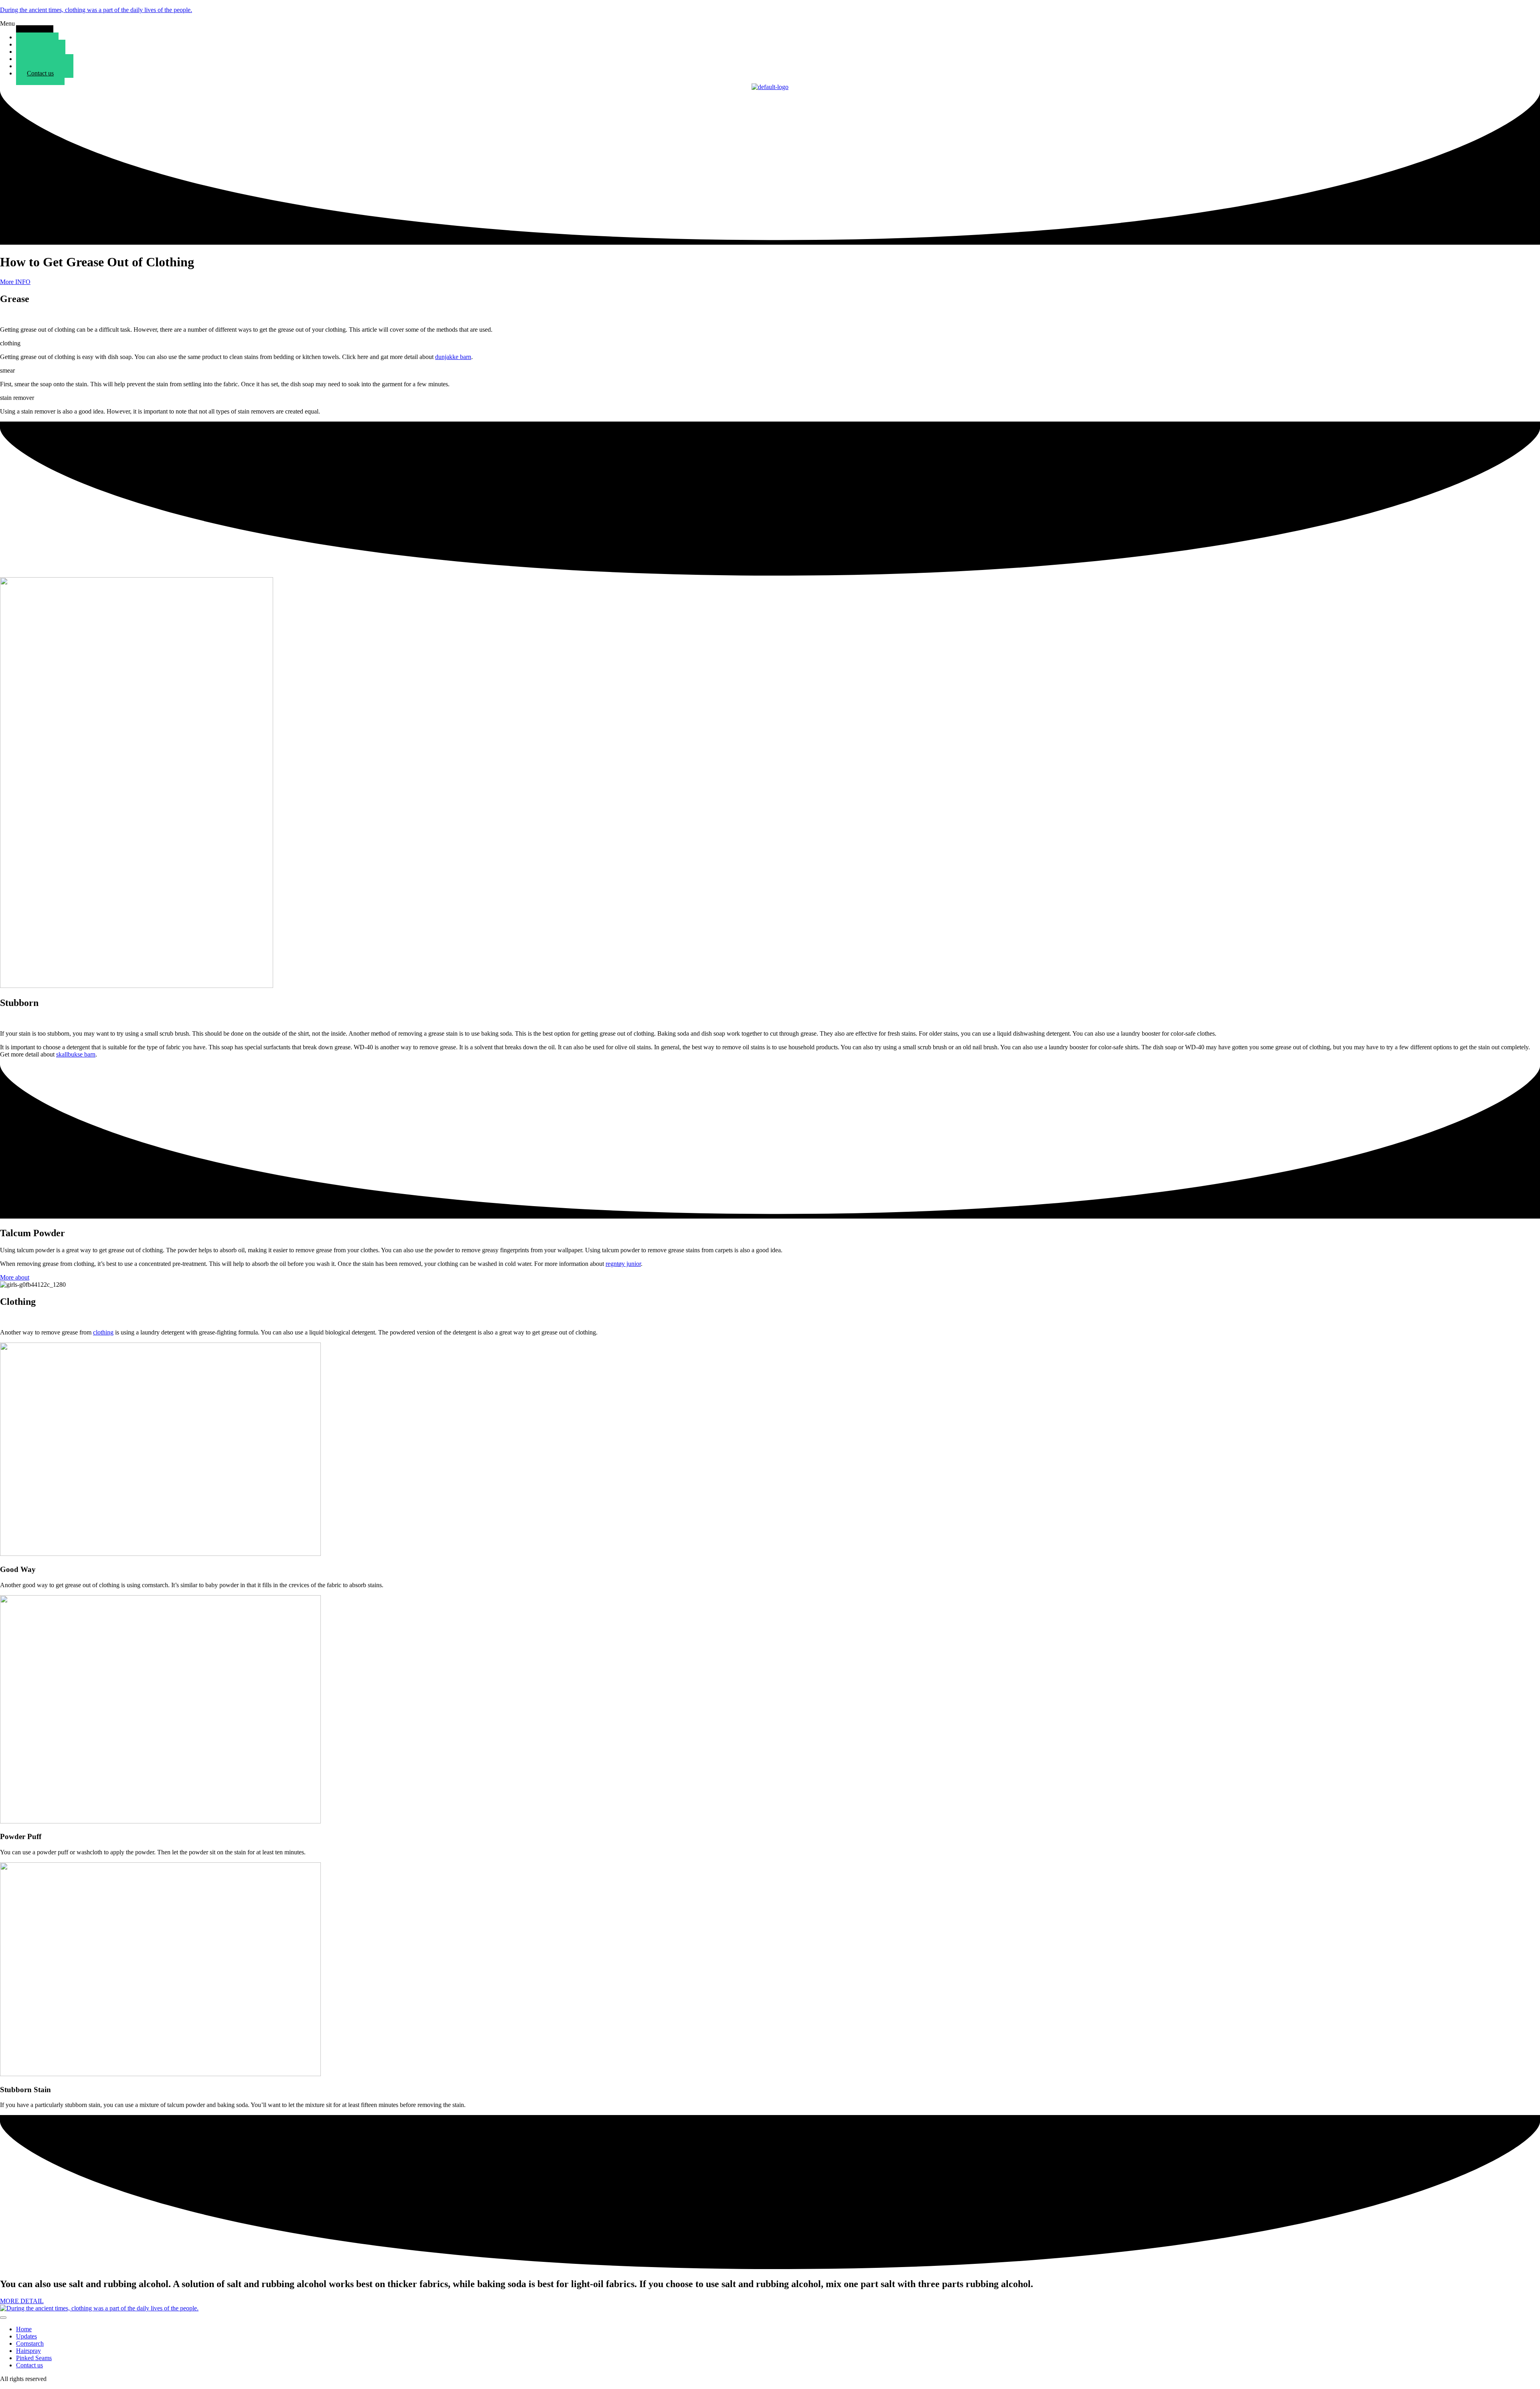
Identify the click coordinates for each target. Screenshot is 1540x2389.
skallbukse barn (76, 1054)
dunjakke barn (453, 357)
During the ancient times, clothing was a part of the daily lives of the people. (96, 10)
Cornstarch (30, 2343)
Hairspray (28, 2351)
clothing (103, 1332)
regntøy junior (623, 1264)
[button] (770, 24)
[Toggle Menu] (3, 2318)
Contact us (40, 73)
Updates (26, 2336)
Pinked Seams (34, 2358)
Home (24, 2329)
